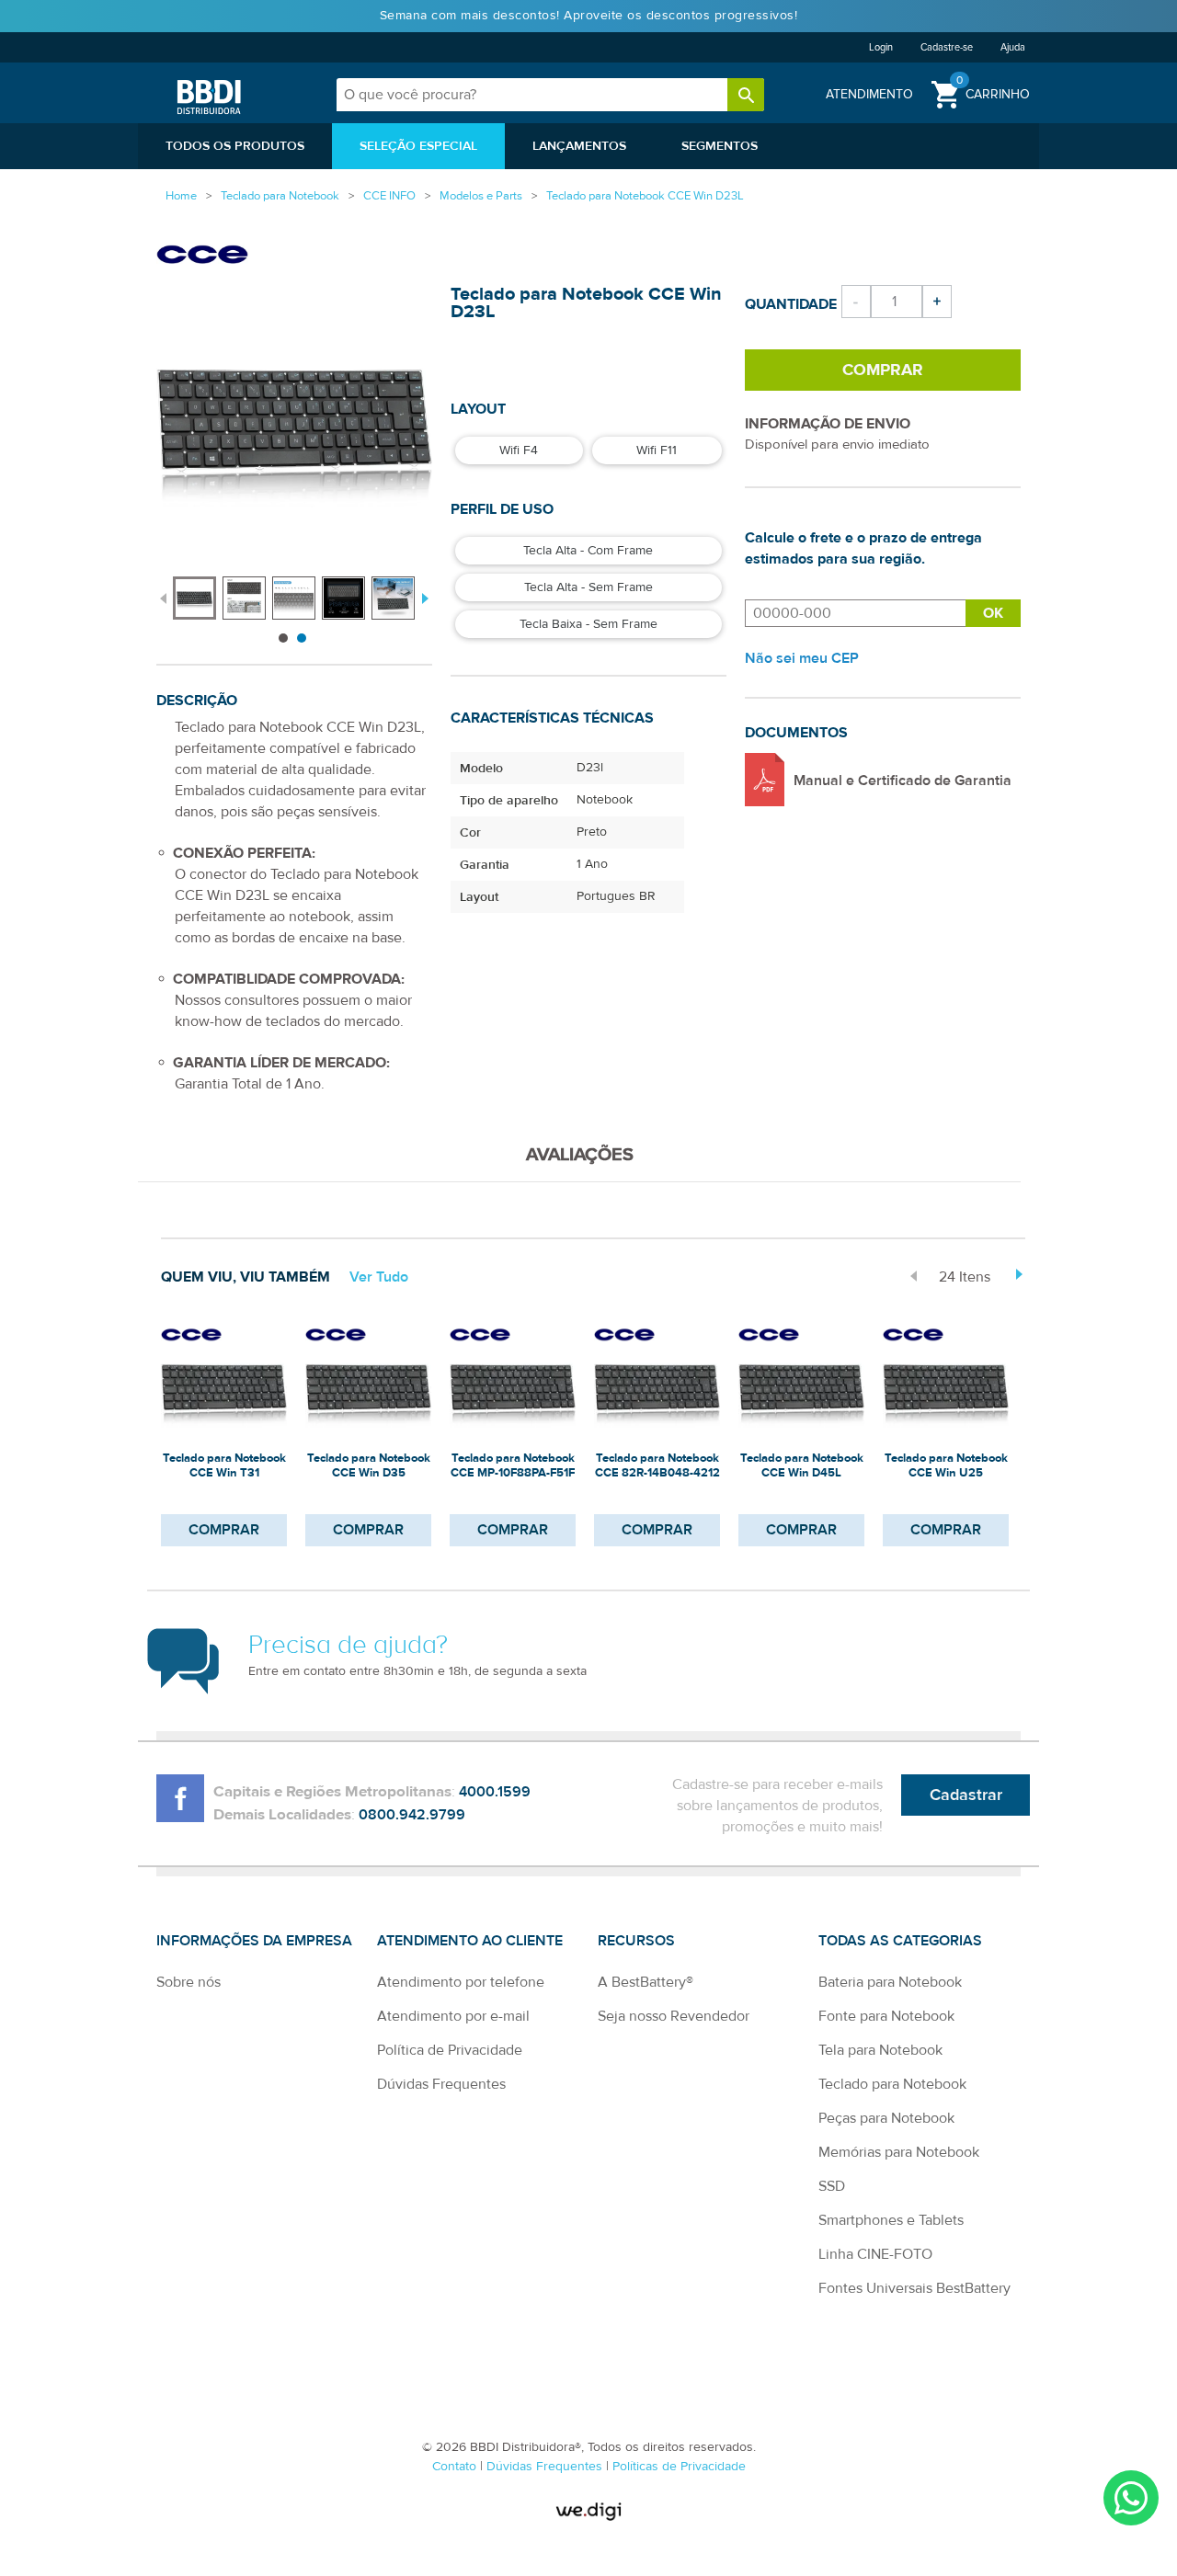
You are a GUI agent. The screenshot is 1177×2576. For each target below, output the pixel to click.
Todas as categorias (900, 1941)
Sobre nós (189, 1982)
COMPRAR (224, 1530)
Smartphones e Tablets (891, 2220)
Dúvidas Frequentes (441, 2084)
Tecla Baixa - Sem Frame (588, 624)
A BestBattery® (646, 1982)
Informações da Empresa (254, 1941)
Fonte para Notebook (886, 2016)
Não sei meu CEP (802, 658)
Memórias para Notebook (899, 2152)
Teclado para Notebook (892, 2084)
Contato (456, 2467)
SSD (832, 2186)
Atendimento (869, 94)
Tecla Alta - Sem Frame (588, 587)
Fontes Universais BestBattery (914, 2288)
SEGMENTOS (720, 146)
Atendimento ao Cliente (470, 1941)
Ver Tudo (379, 1277)
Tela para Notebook (880, 2050)
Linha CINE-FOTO (875, 2254)
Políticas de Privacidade (679, 2467)
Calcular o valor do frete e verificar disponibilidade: (855, 613)
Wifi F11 (657, 450)
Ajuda (1013, 47)
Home (181, 196)
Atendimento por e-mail (453, 2016)
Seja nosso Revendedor (674, 2016)
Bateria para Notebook (890, 1982)
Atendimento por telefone (461, 1982)
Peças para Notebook (886, 2118)
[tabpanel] (198, 589)
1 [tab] (283, 638)
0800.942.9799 (412, 1815)
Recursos (636, 1941)
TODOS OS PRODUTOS (235, 146)
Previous (163, 597)
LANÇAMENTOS (579, 146)
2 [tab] (302, 638)
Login (881, 47)
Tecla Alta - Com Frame (588, 551)
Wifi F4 (519, 450)
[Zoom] (194, 598)
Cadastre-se (947, 47)
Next (423, 597)
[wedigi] (588, 2511)
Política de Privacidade (450, 2050)
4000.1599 (495, 1792)
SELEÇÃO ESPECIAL (418, 146)
